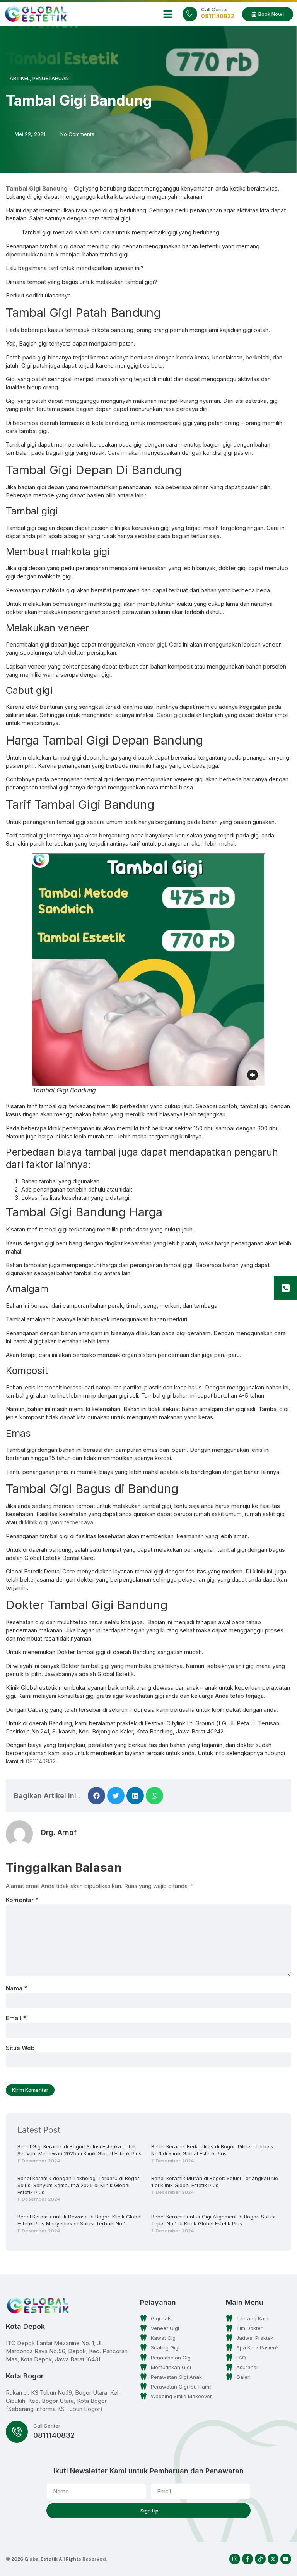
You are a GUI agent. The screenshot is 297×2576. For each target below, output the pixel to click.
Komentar (22, 1900)
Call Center (215, 9)
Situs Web (20, 2048)
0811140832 (41, 1761)
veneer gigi (151, 644)
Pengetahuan (51, 78)
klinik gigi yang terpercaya (59, 1522)
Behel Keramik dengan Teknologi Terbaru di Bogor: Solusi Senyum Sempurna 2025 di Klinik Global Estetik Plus (79, 2185)
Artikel (20, 78)
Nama (16, 1988)
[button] (168, 14)
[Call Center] (190, 14)
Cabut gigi (170, 715)
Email (16, 2018)
